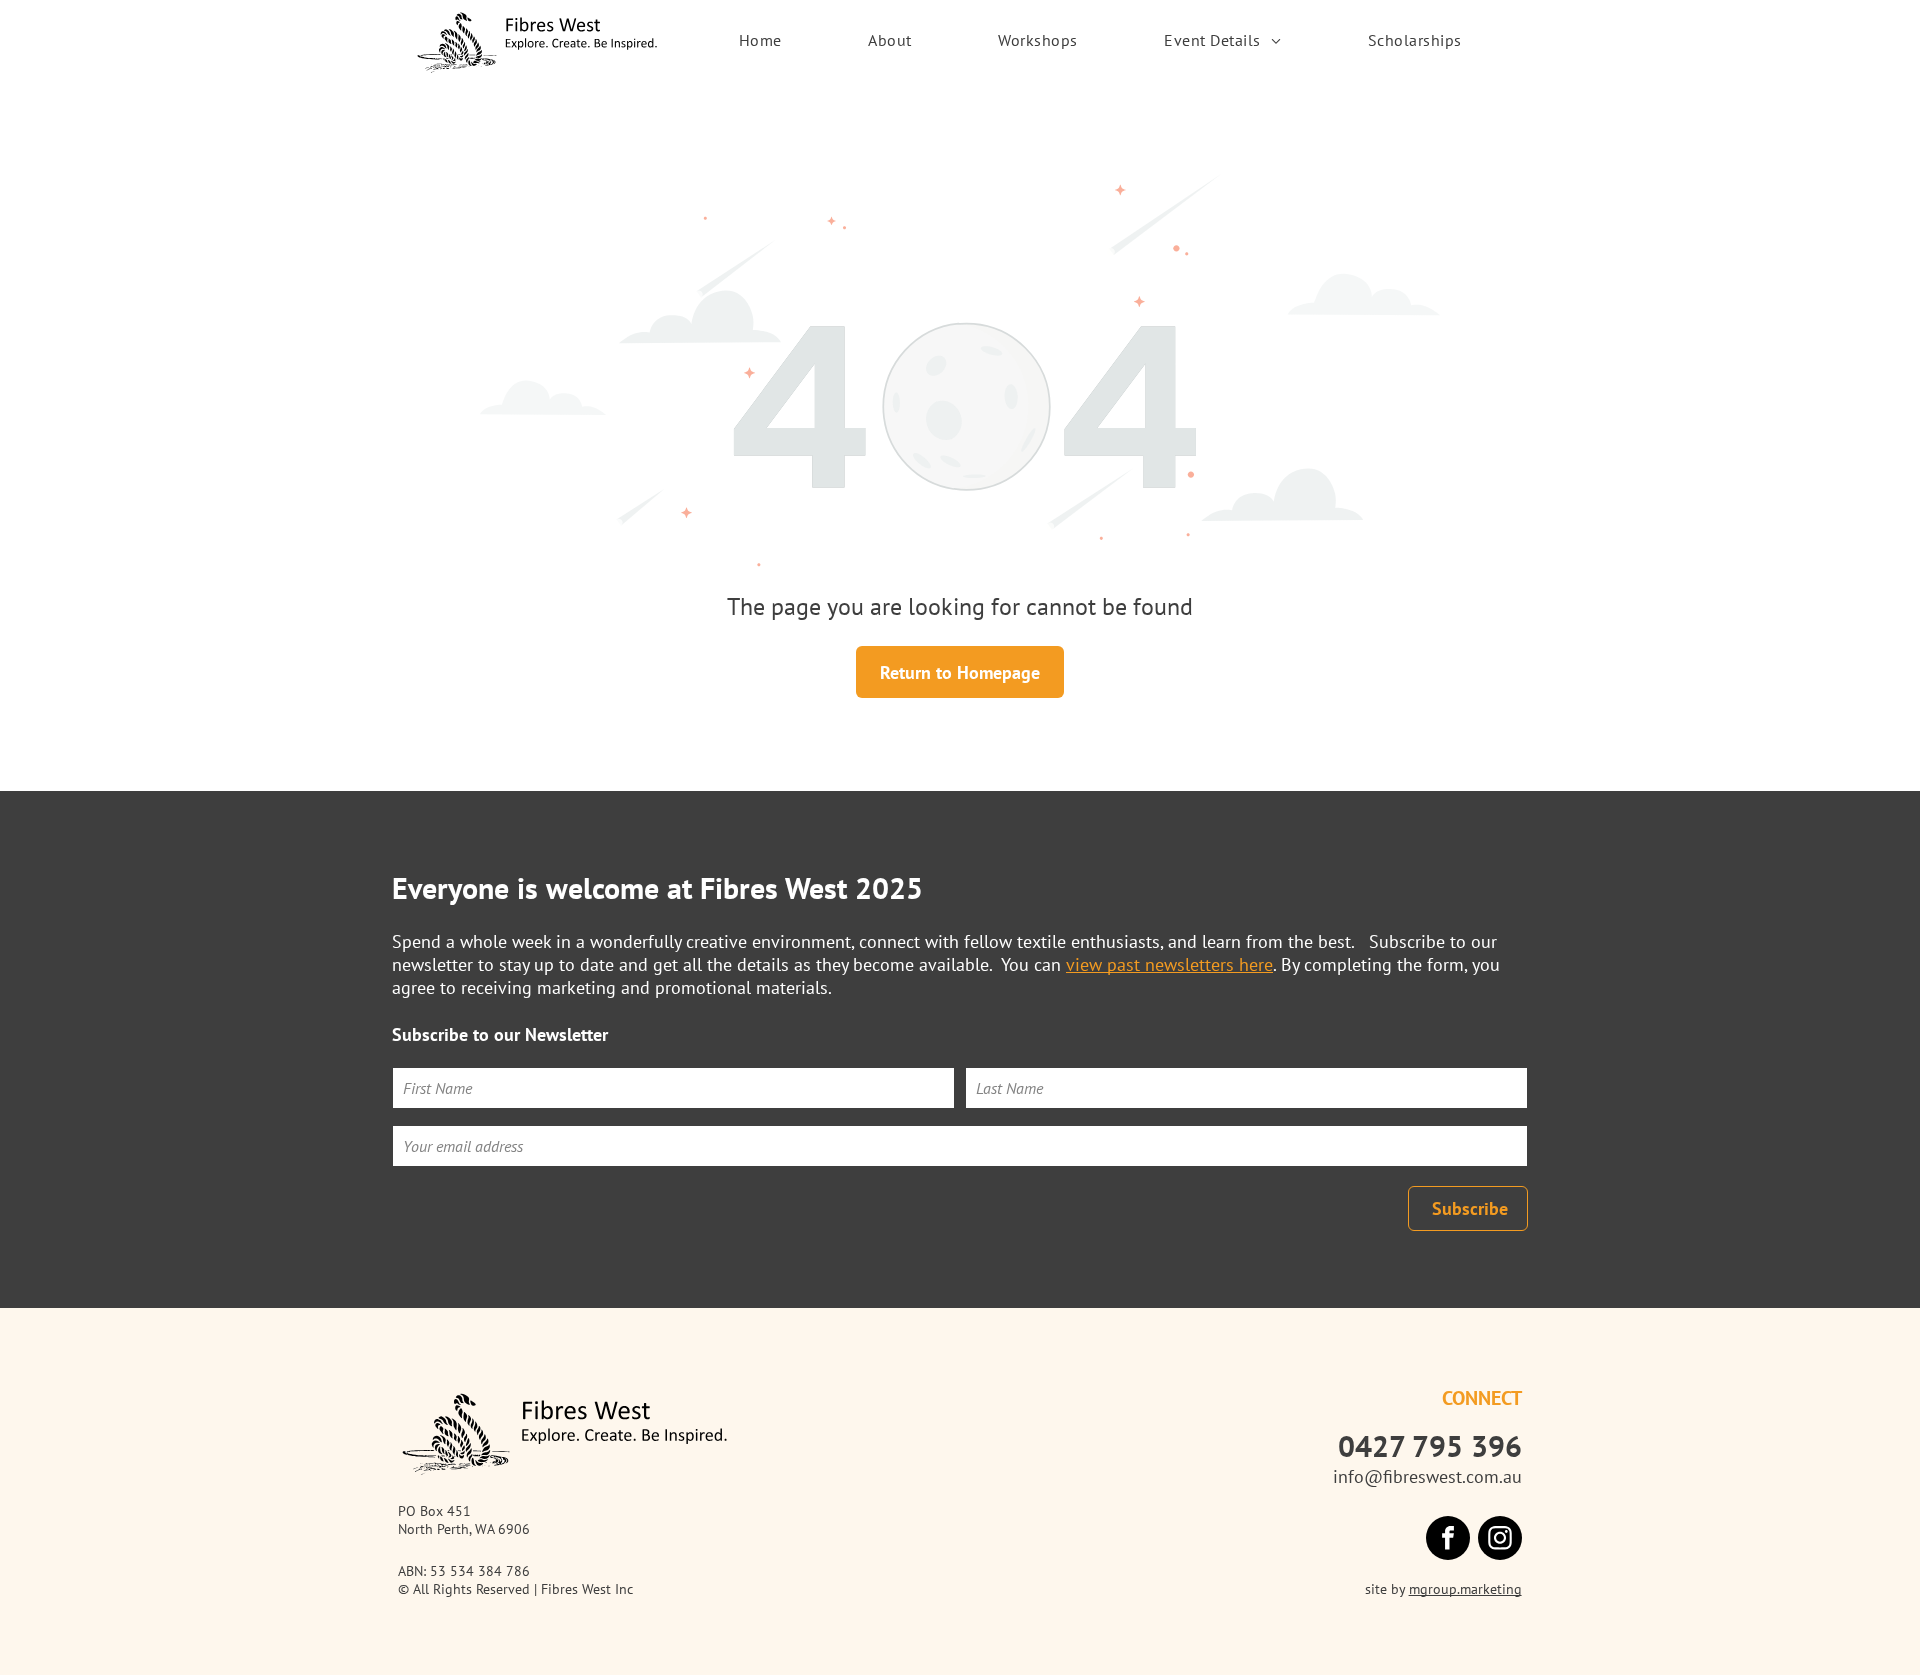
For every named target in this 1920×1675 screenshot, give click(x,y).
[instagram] (1500, 1540)
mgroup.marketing (1465, 1589)
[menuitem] (760, 40)
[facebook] (1448, 1540)
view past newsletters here (1169, 964)
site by (1385, 1589)
